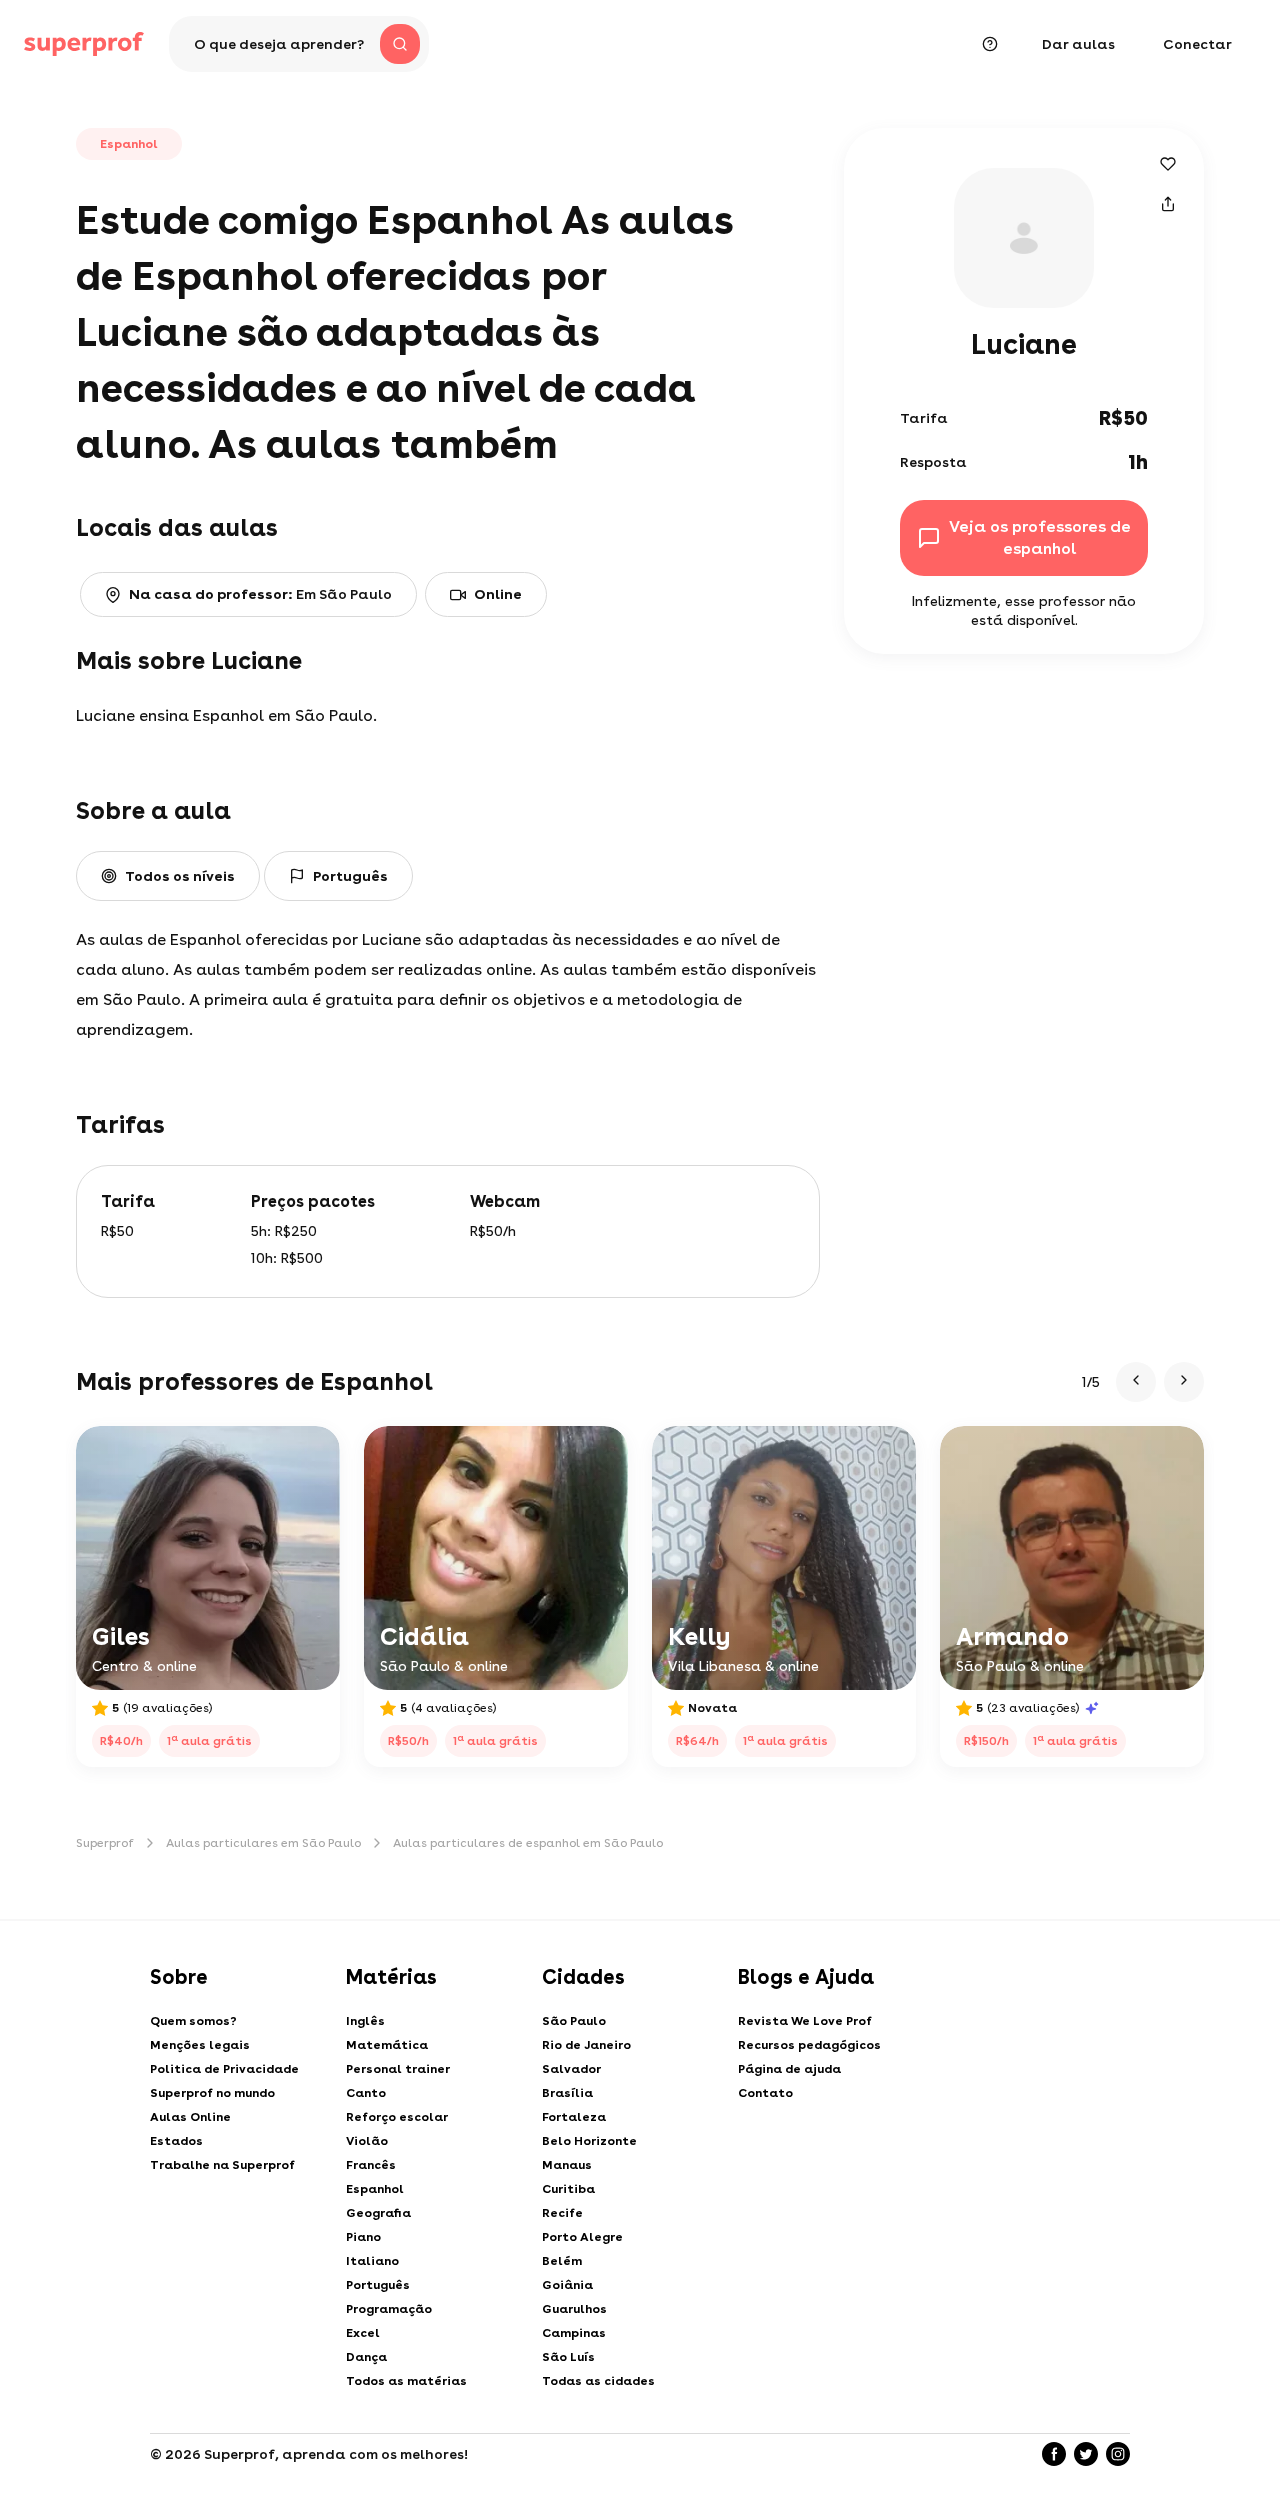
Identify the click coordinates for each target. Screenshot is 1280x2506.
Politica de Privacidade (224, 2069)
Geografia (378, 2213)
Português (378, 2285)
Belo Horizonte (589, 2141)
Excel (363, 2333)
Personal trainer (398, 2069)
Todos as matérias (406, 2381)
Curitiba (568, 2189)
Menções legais (200, 2045)
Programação (389, 2309)
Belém (562, 2261)
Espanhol (375, 2189)
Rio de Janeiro (586, 2045)
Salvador (571, 2069)
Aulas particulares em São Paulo (263, 1843)
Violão (367, 2141)
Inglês (365, 2021)
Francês (371, 2165)
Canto (366, 2093)
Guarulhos (574, 2309)
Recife (562, 2213)
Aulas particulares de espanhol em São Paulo (528, 1843)
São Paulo (574, 2021)
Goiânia (567, 2285)
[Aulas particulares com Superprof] (84, 44)
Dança (366, 2357)
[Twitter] (1086, 2454)
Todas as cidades (598, 2381)
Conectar (1197, 44)
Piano (363, 2237)
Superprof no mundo (212, 2093)
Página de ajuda (789, 2069)
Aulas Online (190, 2117)
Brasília (567, 2093)
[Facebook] (1054, 2454)
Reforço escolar (397, 2117)
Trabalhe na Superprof (222, 2165)
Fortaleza (574, 2117)
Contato (765, 2093)
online (498, 594)
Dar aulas (1078, 44)
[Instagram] (1118, 2454)
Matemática (387, 2045)
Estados (176, 2141)
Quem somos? (193, 2021)
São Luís (568, 2357)
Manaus (567, 2165)
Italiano (372, 2261)
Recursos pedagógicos (809, 2045)
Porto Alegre (582, 2237)
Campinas (574, 2333)
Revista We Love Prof (805, 2021)
